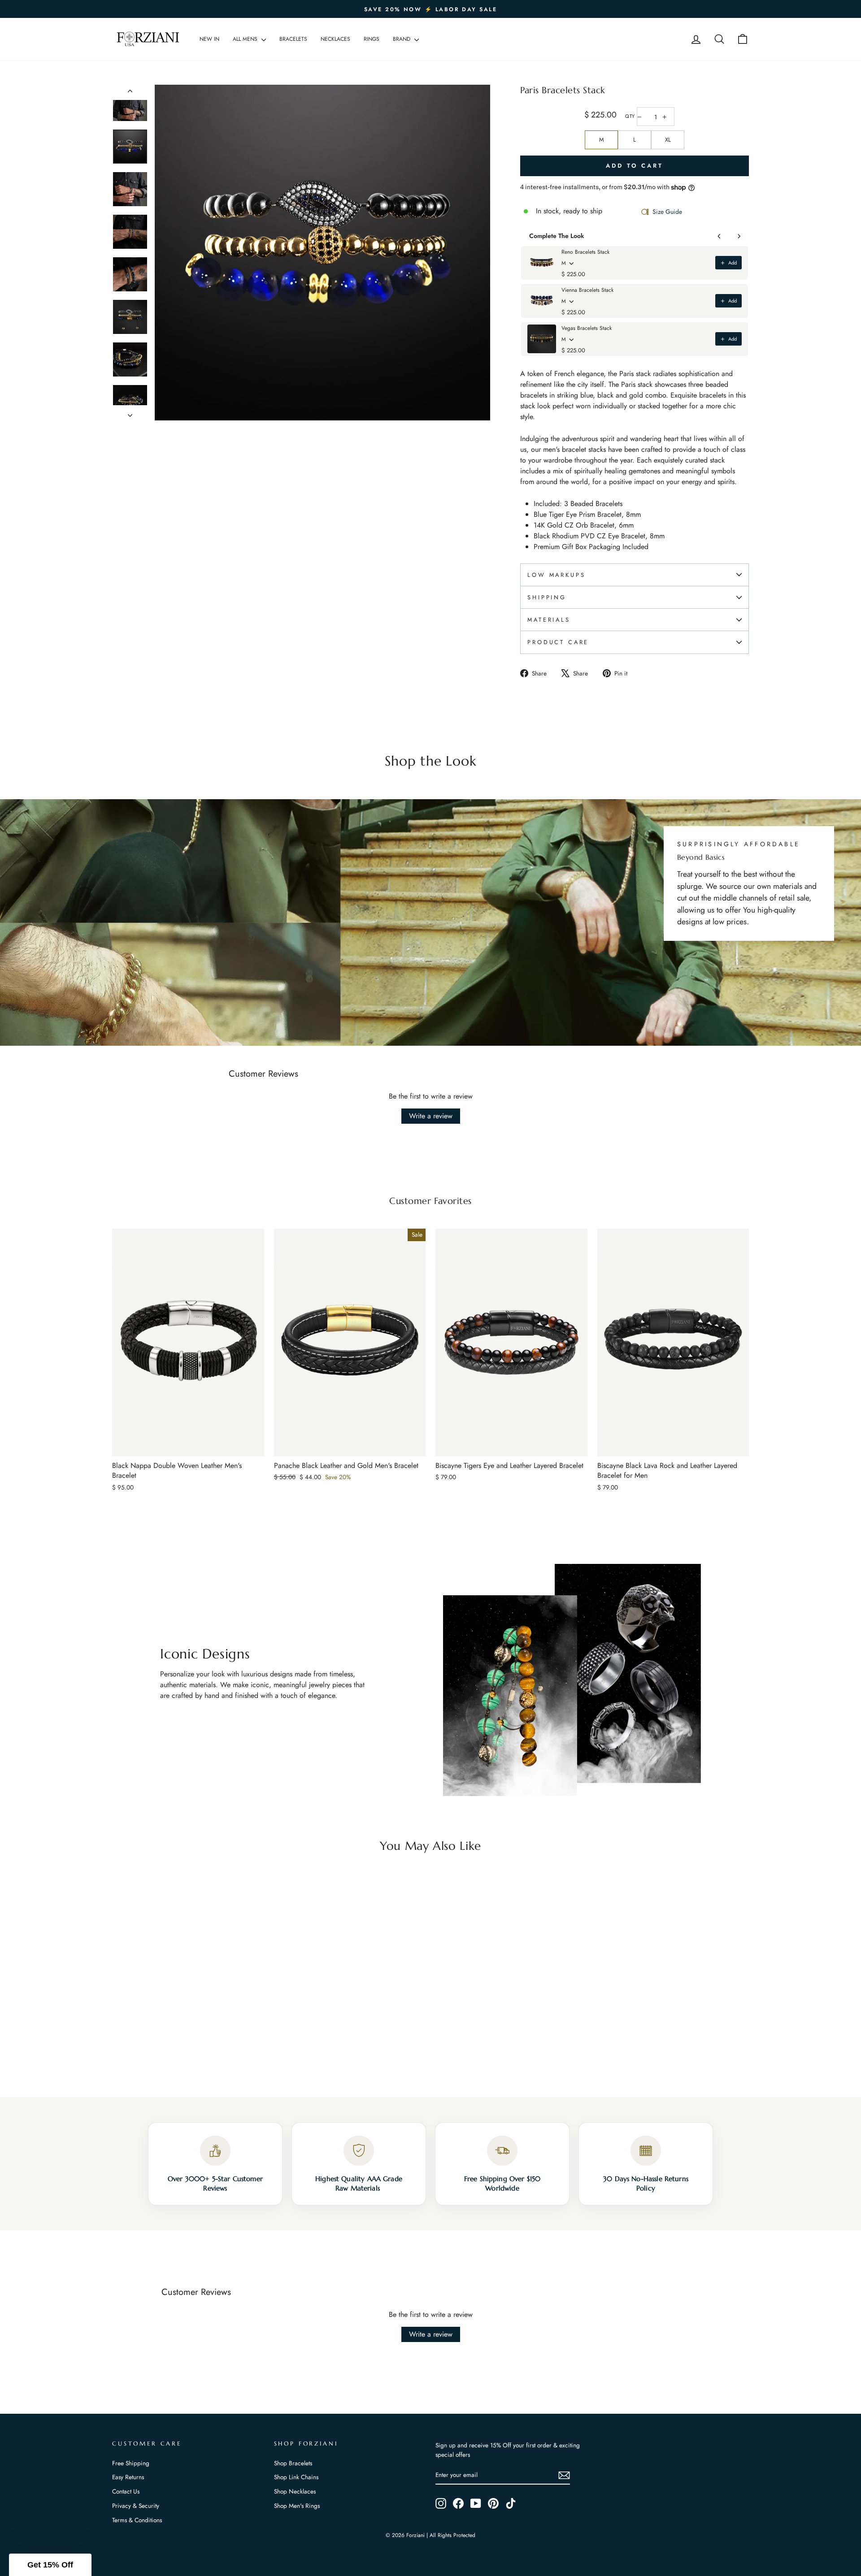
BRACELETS (293, 39)
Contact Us (126, 2491)
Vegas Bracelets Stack (587, 328)
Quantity (630, 116)
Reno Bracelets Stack (585, 252)
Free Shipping (131, 2463)
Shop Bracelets (293, 2463)
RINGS (372, 39)
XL (668, 140)
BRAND (402, 39)
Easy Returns (128, 2477)
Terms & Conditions (137, 2520)
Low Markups (556, 575)
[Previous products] (719, 236)
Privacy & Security (136, 2506)
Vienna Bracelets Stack (587, 290)
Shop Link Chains (296, 2477)
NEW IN (209, 39)
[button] (50, 2565)
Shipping (547, 597)
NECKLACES (335, 39)
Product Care (558, 642)
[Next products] (739, 236)
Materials (549, 620)
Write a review (431, 1116)
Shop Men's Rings (297, 2506)
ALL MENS (246, 39)
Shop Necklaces (295, 2491)
